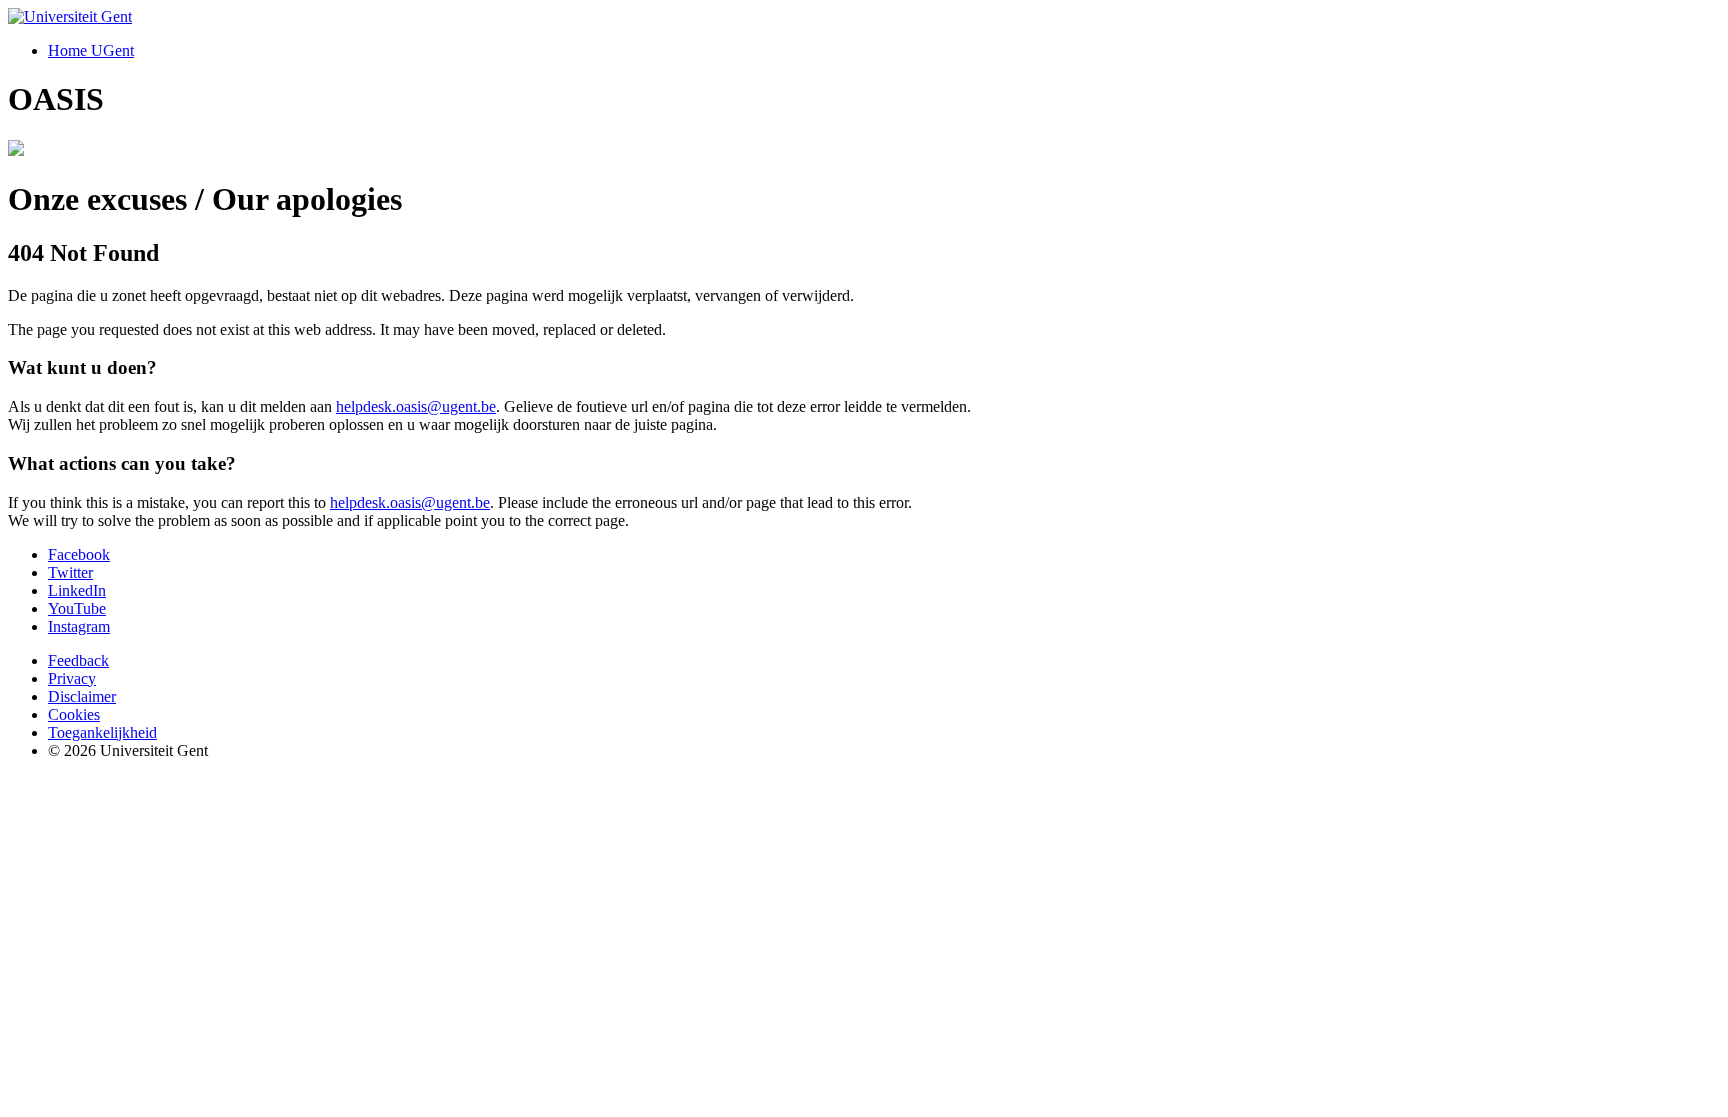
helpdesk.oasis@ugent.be (416, 406)
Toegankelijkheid (102, 732)
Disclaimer (82, 696)
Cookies (74, 714)
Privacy (72, 678)
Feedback (78, 660)
